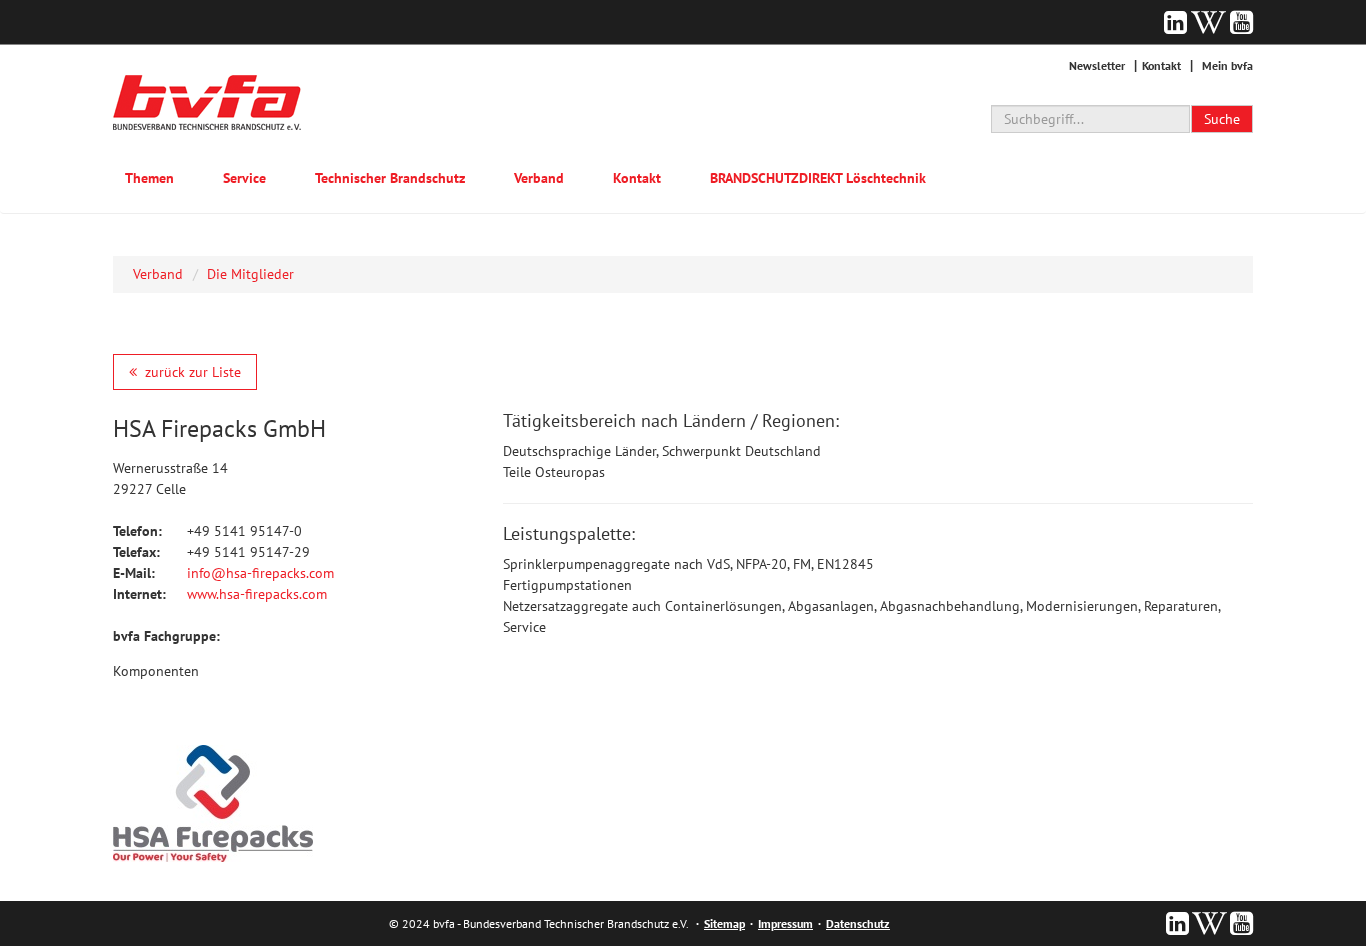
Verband (539, 178)
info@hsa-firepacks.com (260, 573)
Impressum (785, 923)
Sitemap (724, 923)
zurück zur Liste (193, 372)
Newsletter (1097, 65)
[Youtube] (1241, 22)
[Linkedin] (1175, 22)
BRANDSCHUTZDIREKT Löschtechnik (818, 178)
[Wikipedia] (1208, 22)
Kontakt (1161, 65)
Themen (149, 178)
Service (244, 178)
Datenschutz (858, 923)
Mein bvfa (1227, 65)
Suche (1222, 119)
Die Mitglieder (250, 274)
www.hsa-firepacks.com (257, 594)
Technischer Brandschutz (390, 178)
